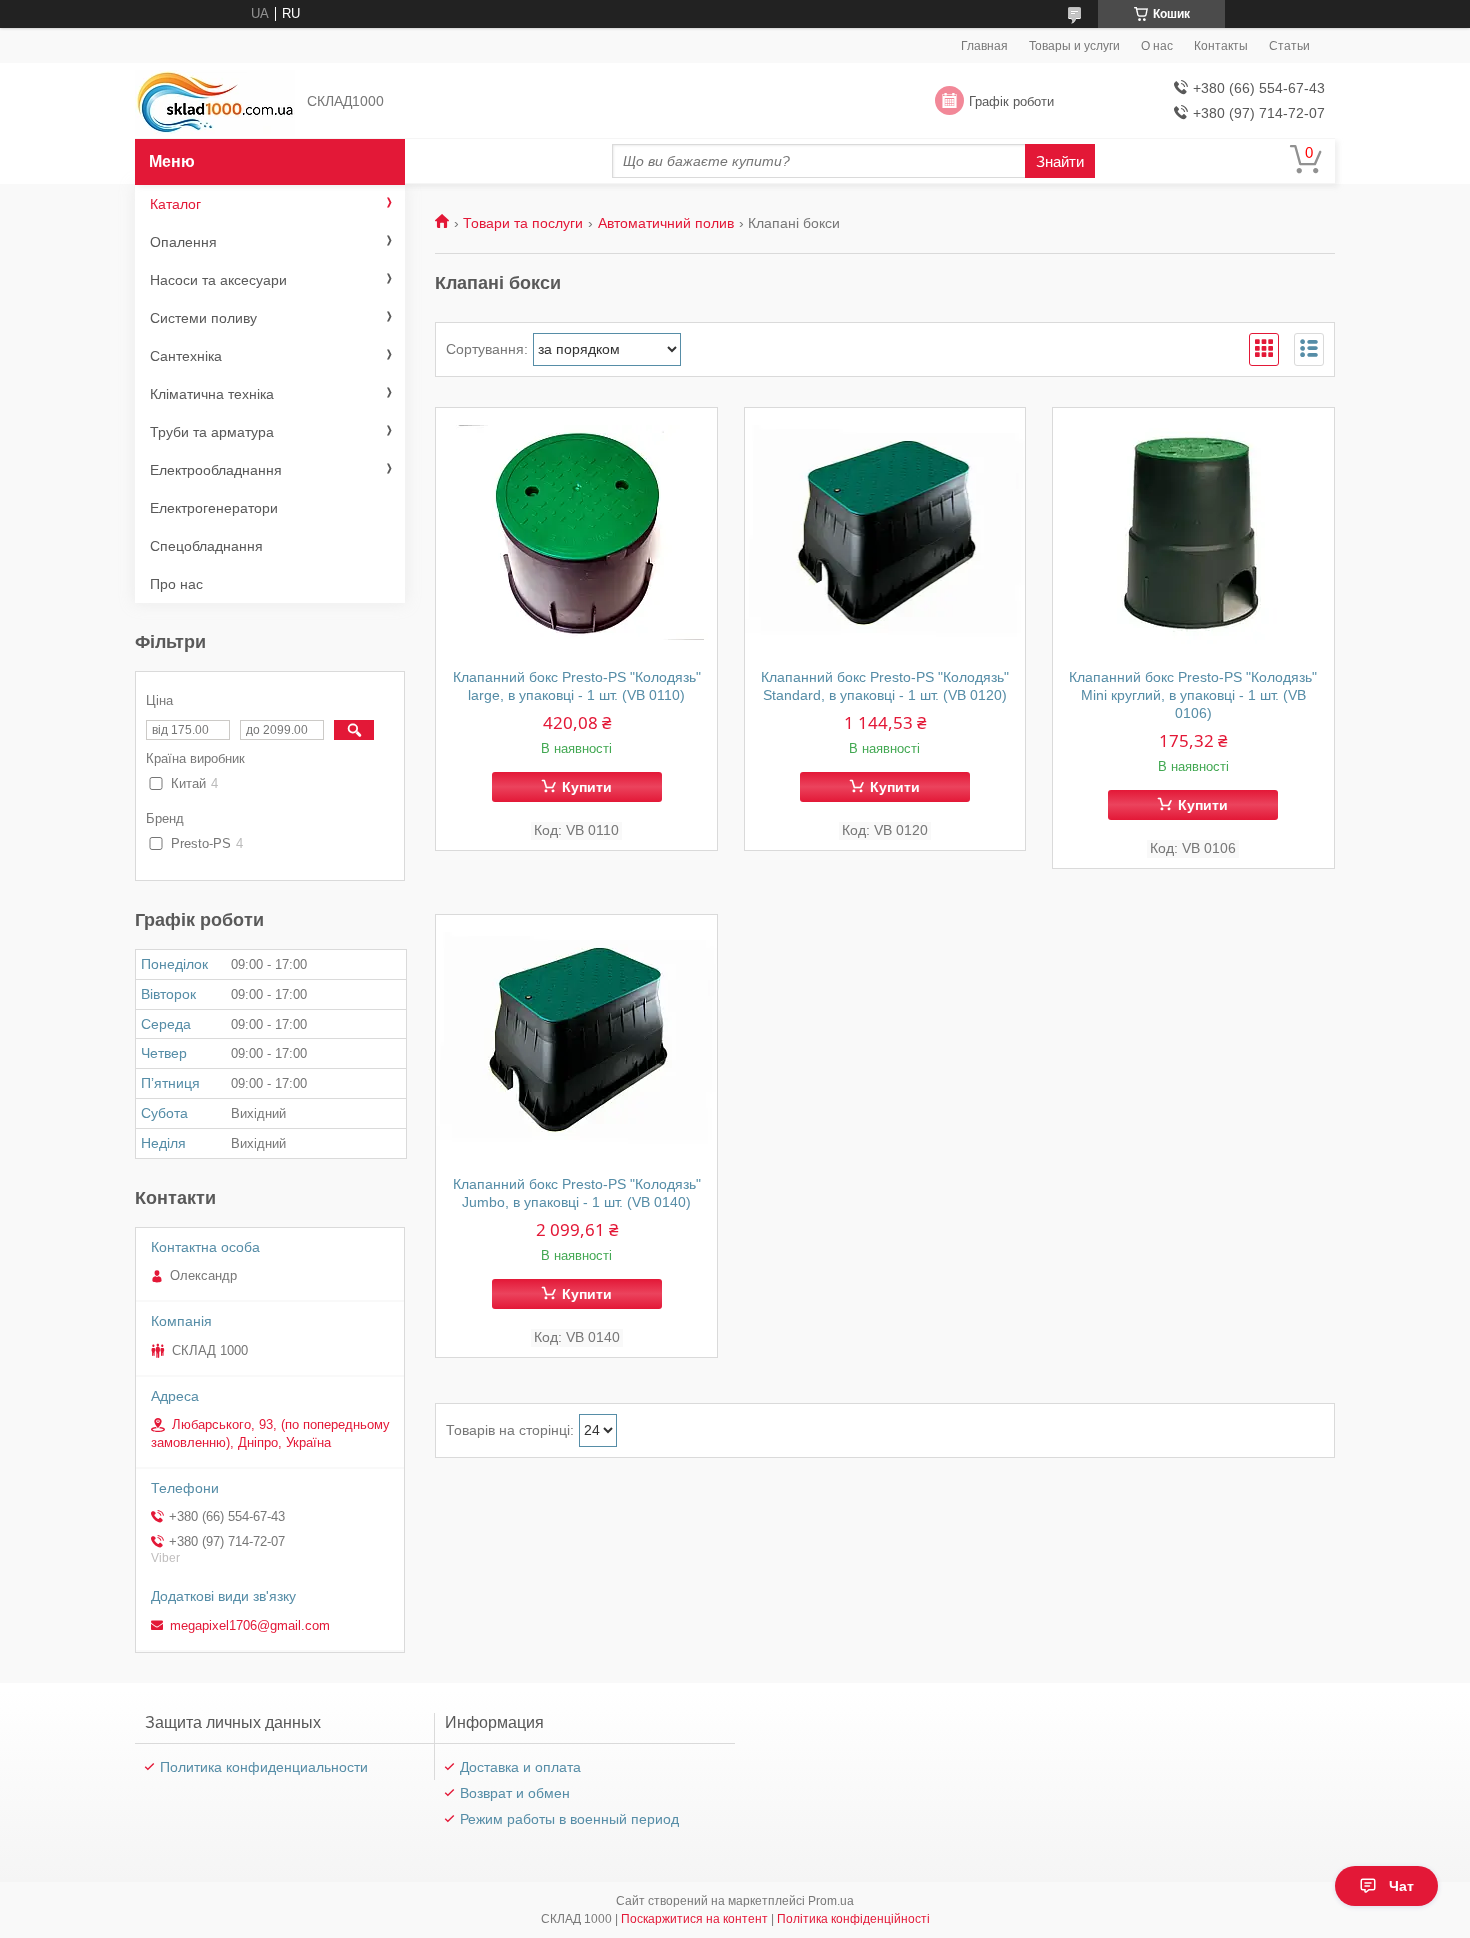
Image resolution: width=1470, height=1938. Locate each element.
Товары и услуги (1074, 46)
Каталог (175, 204)
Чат (1401, 1886)
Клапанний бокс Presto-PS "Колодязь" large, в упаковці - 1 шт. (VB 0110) (577, 686)
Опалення (183, 242)
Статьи (1289, 46)
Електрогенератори (214, 508)
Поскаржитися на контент (694, 1919)
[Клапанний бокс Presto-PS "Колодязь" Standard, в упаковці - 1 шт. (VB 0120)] (885, 533)
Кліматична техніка (212, 394)
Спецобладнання (206, 546)
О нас (1157, 46)
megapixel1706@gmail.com (250, 1625)
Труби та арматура (212, 432)
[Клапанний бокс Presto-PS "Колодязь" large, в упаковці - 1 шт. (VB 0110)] (576, 533)
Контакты (1221, 46)
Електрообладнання (216, 470)
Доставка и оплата (520, 1767)
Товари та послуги (523, 223)
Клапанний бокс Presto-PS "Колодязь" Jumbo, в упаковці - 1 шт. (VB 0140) (577, 1193)
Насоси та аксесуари (218, 280)
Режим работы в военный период (569, 1819)
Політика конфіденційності (853, 1919)
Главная (984, 46)
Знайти (1060, 161)
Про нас (176, 584)
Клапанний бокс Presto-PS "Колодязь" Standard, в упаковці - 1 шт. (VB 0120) (885, 686)
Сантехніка (186, 356)
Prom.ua (831, 1901)
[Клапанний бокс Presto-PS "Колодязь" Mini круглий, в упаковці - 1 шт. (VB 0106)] (1193, 533)
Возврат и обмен (515, 1793)
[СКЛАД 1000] (215, 101)
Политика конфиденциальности (264, 1767)
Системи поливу (203, 318)
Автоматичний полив (666, 223)
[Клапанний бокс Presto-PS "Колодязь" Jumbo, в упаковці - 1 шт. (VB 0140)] (576, 1040)
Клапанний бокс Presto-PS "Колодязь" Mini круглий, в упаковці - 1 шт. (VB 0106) (1193, 695)
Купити (587, 787)
